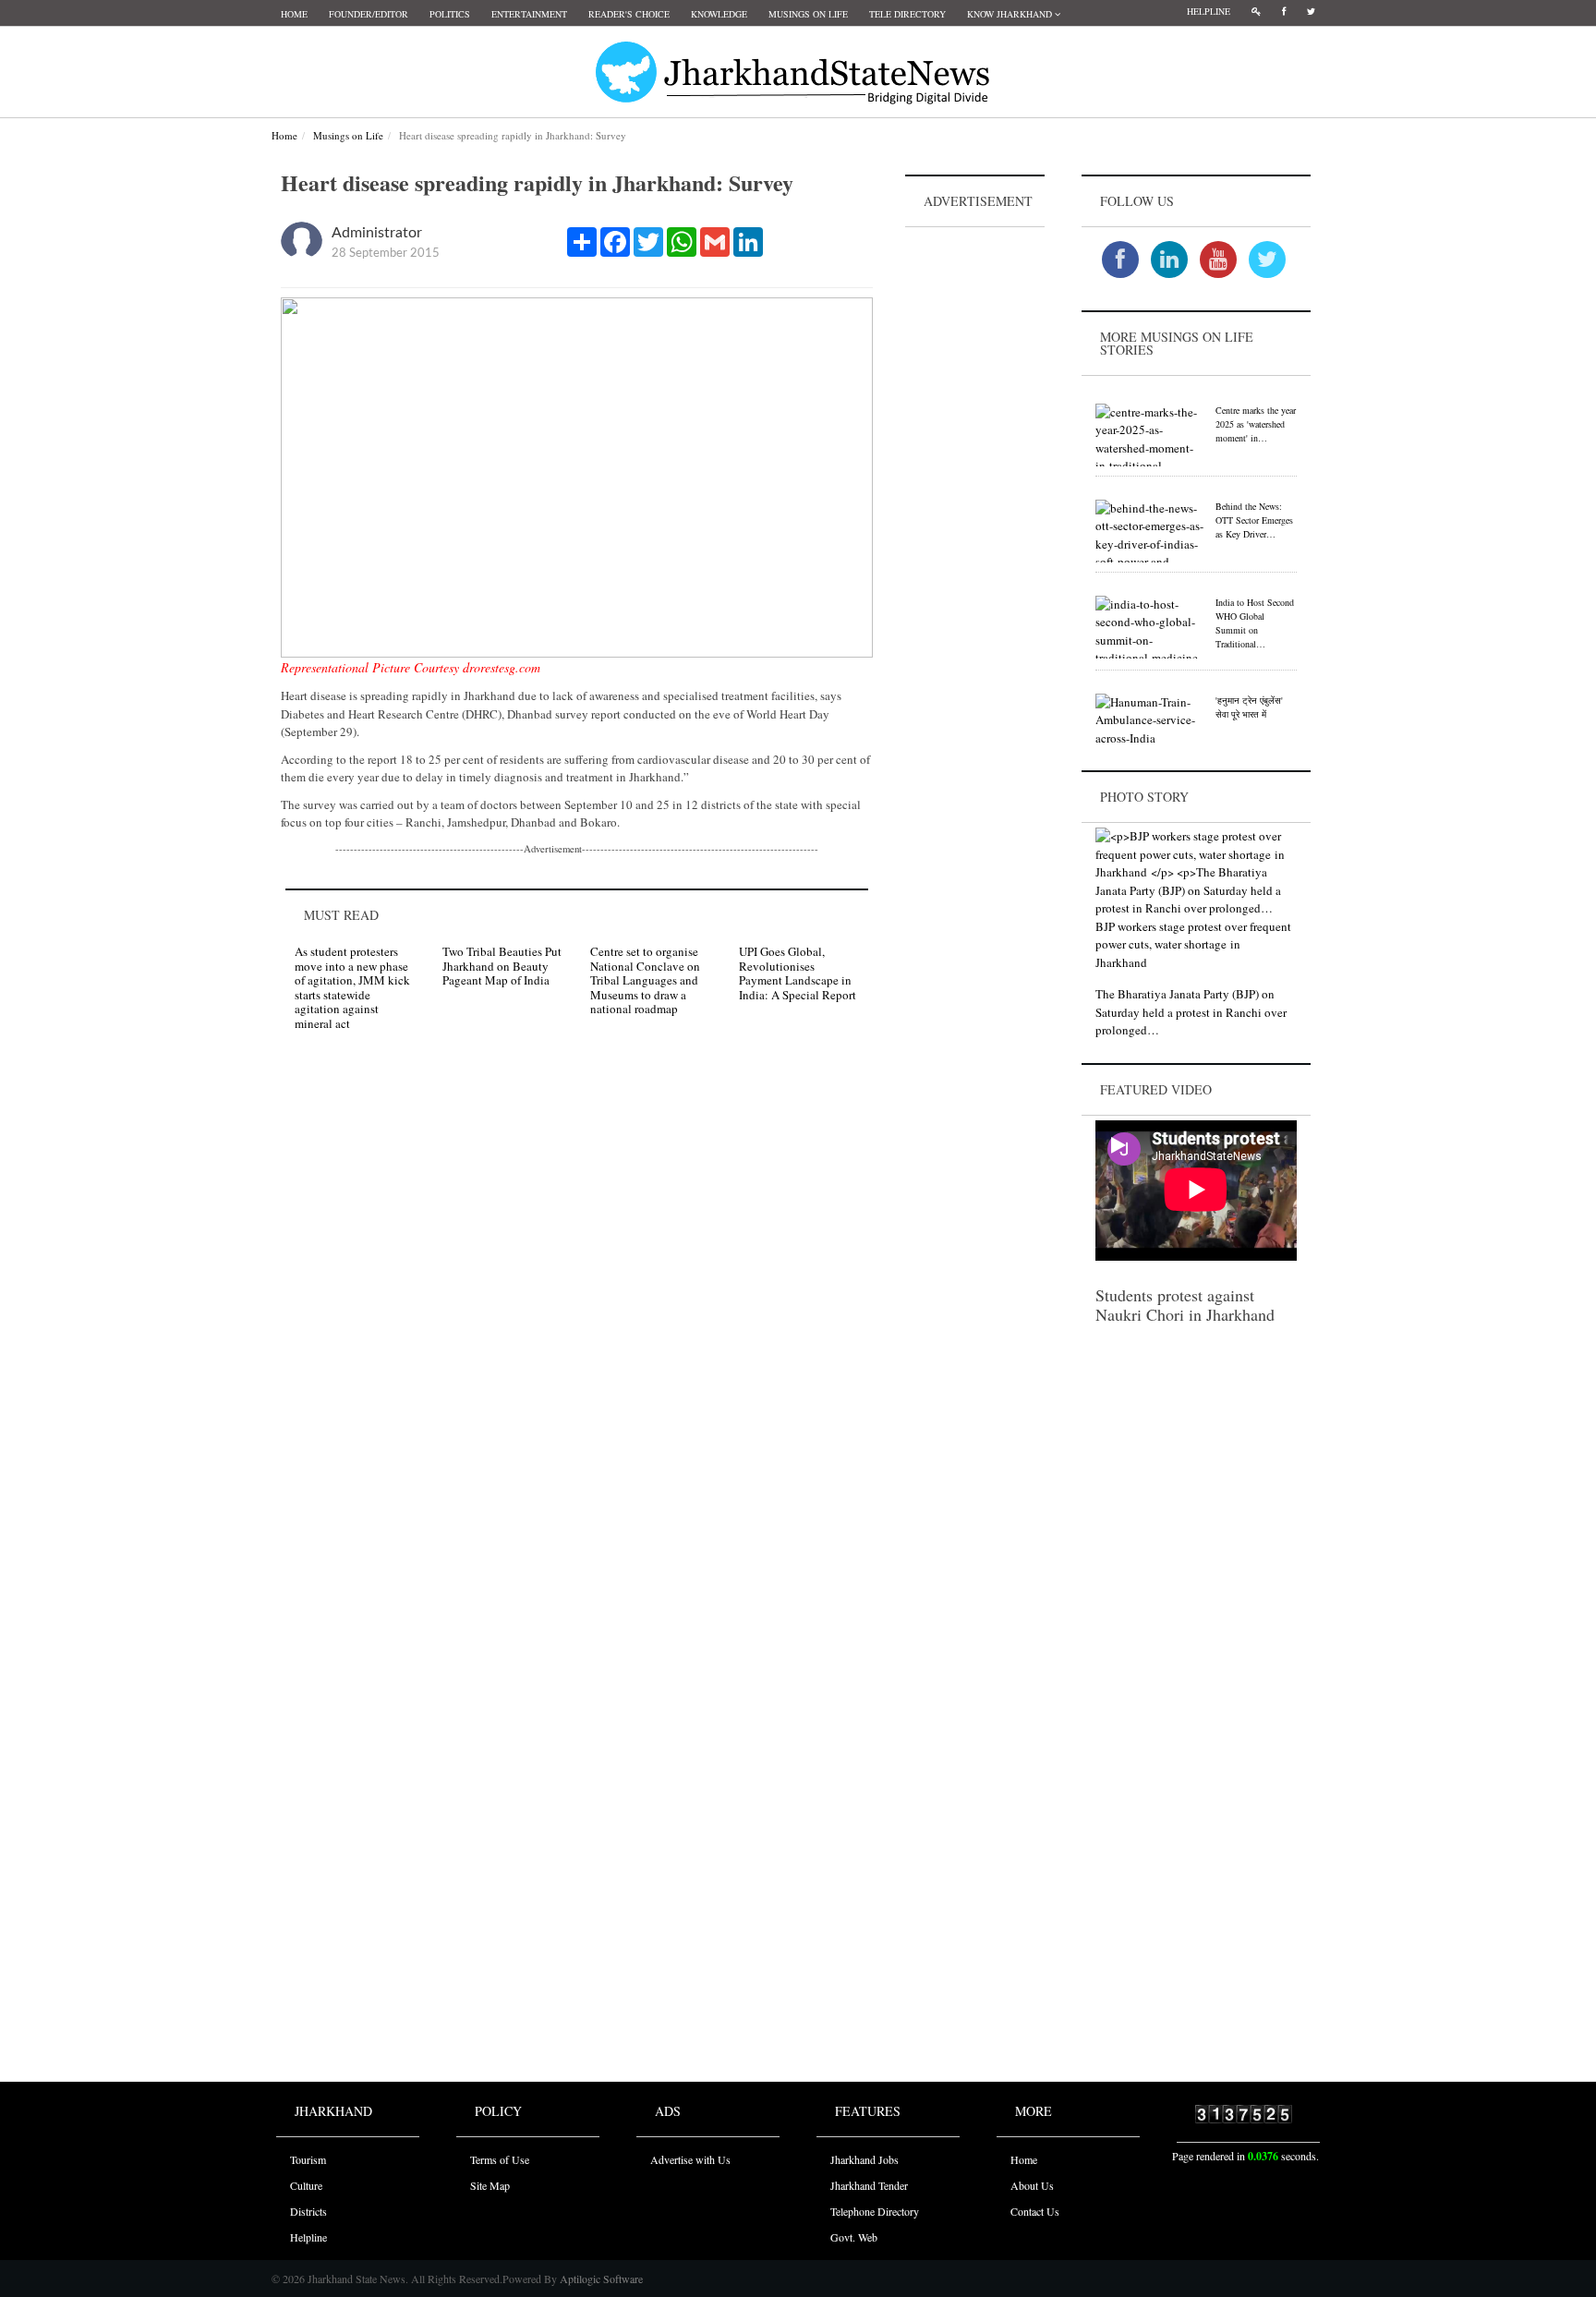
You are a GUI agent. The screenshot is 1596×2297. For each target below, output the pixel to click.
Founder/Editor (369, 14)
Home (294, 14)
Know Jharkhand (1011, 14)
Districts (308, 2211)
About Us (1032, 2185)
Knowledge (719, 14)
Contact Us (1035, 2211)
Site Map (490, 2185)
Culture (306, 2185)
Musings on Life (808, 14)
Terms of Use (500, 2159)
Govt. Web (854, 2237)
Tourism (308, 2159)
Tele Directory (907, 14)
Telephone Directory (875, 2211)
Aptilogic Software (600, 2279)
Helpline (1209, 11)
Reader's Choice (629, 14)
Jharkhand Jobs (864, 2159)
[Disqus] (577, 1308)
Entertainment (529, 14)
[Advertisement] (975, 509)
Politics (450, 14)
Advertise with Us (690, 2159)
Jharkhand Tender (869, 2185)
